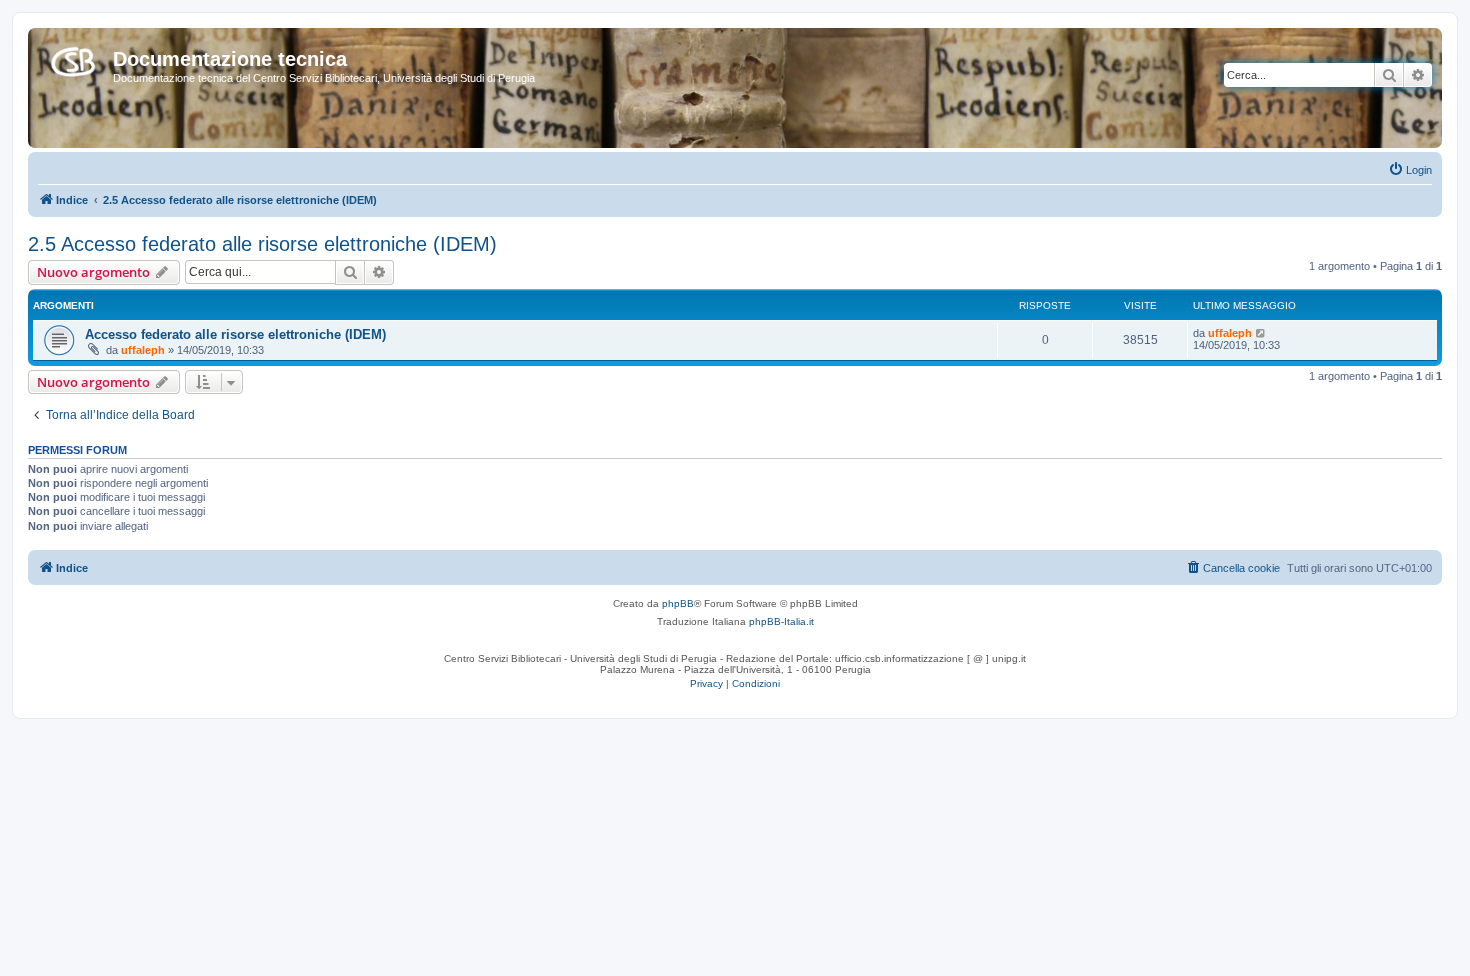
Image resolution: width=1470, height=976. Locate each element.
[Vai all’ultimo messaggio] (1261, 333)
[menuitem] (1410, 170)
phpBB (678, 603)
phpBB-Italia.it (781, 621)
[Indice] (73, 58)
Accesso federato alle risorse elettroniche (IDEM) (235, 334)
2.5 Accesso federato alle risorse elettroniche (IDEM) (262, 244)
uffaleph (143, 350)
